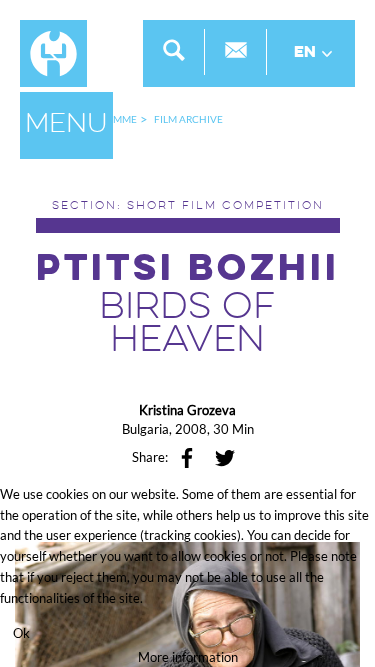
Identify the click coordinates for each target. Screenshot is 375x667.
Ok (21, 633)
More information (188, 657)
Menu (66, 125)
